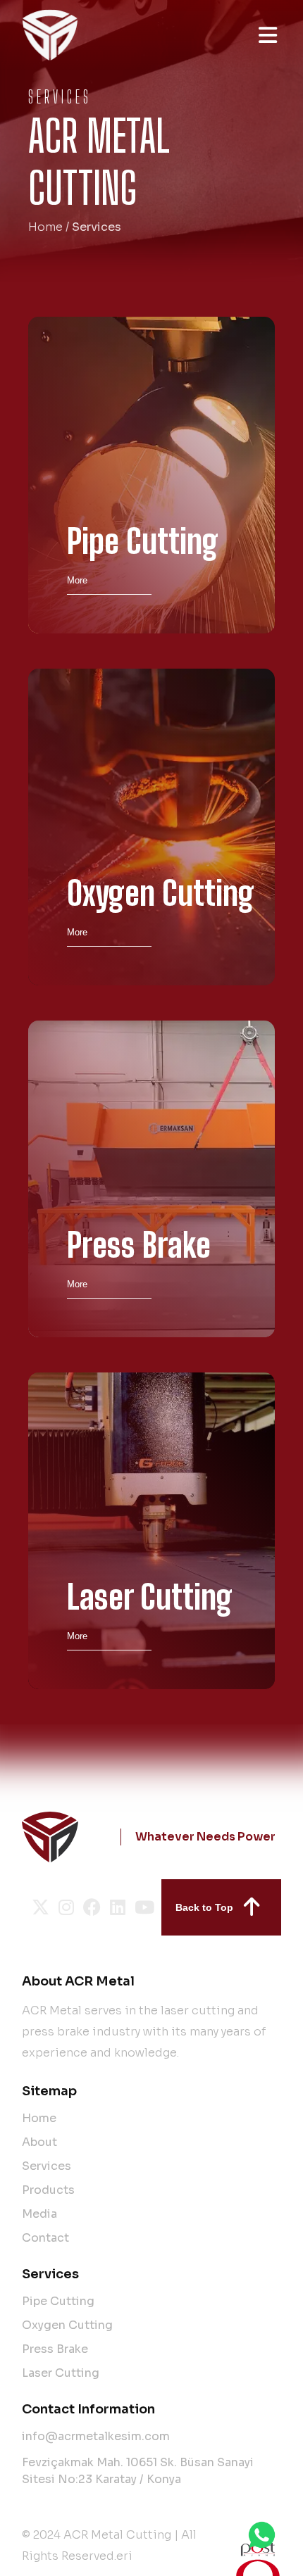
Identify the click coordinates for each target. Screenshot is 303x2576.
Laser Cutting (61, 2373)
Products (48, 2190)
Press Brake (55, 2349)
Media (39, 2214)
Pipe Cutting (58, 2301)
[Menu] (268, 35)
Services (47, 2166)
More (77, 580)
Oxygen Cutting (67, 2325)
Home (45, 227)
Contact (45, 2238)
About (39, 2142)
